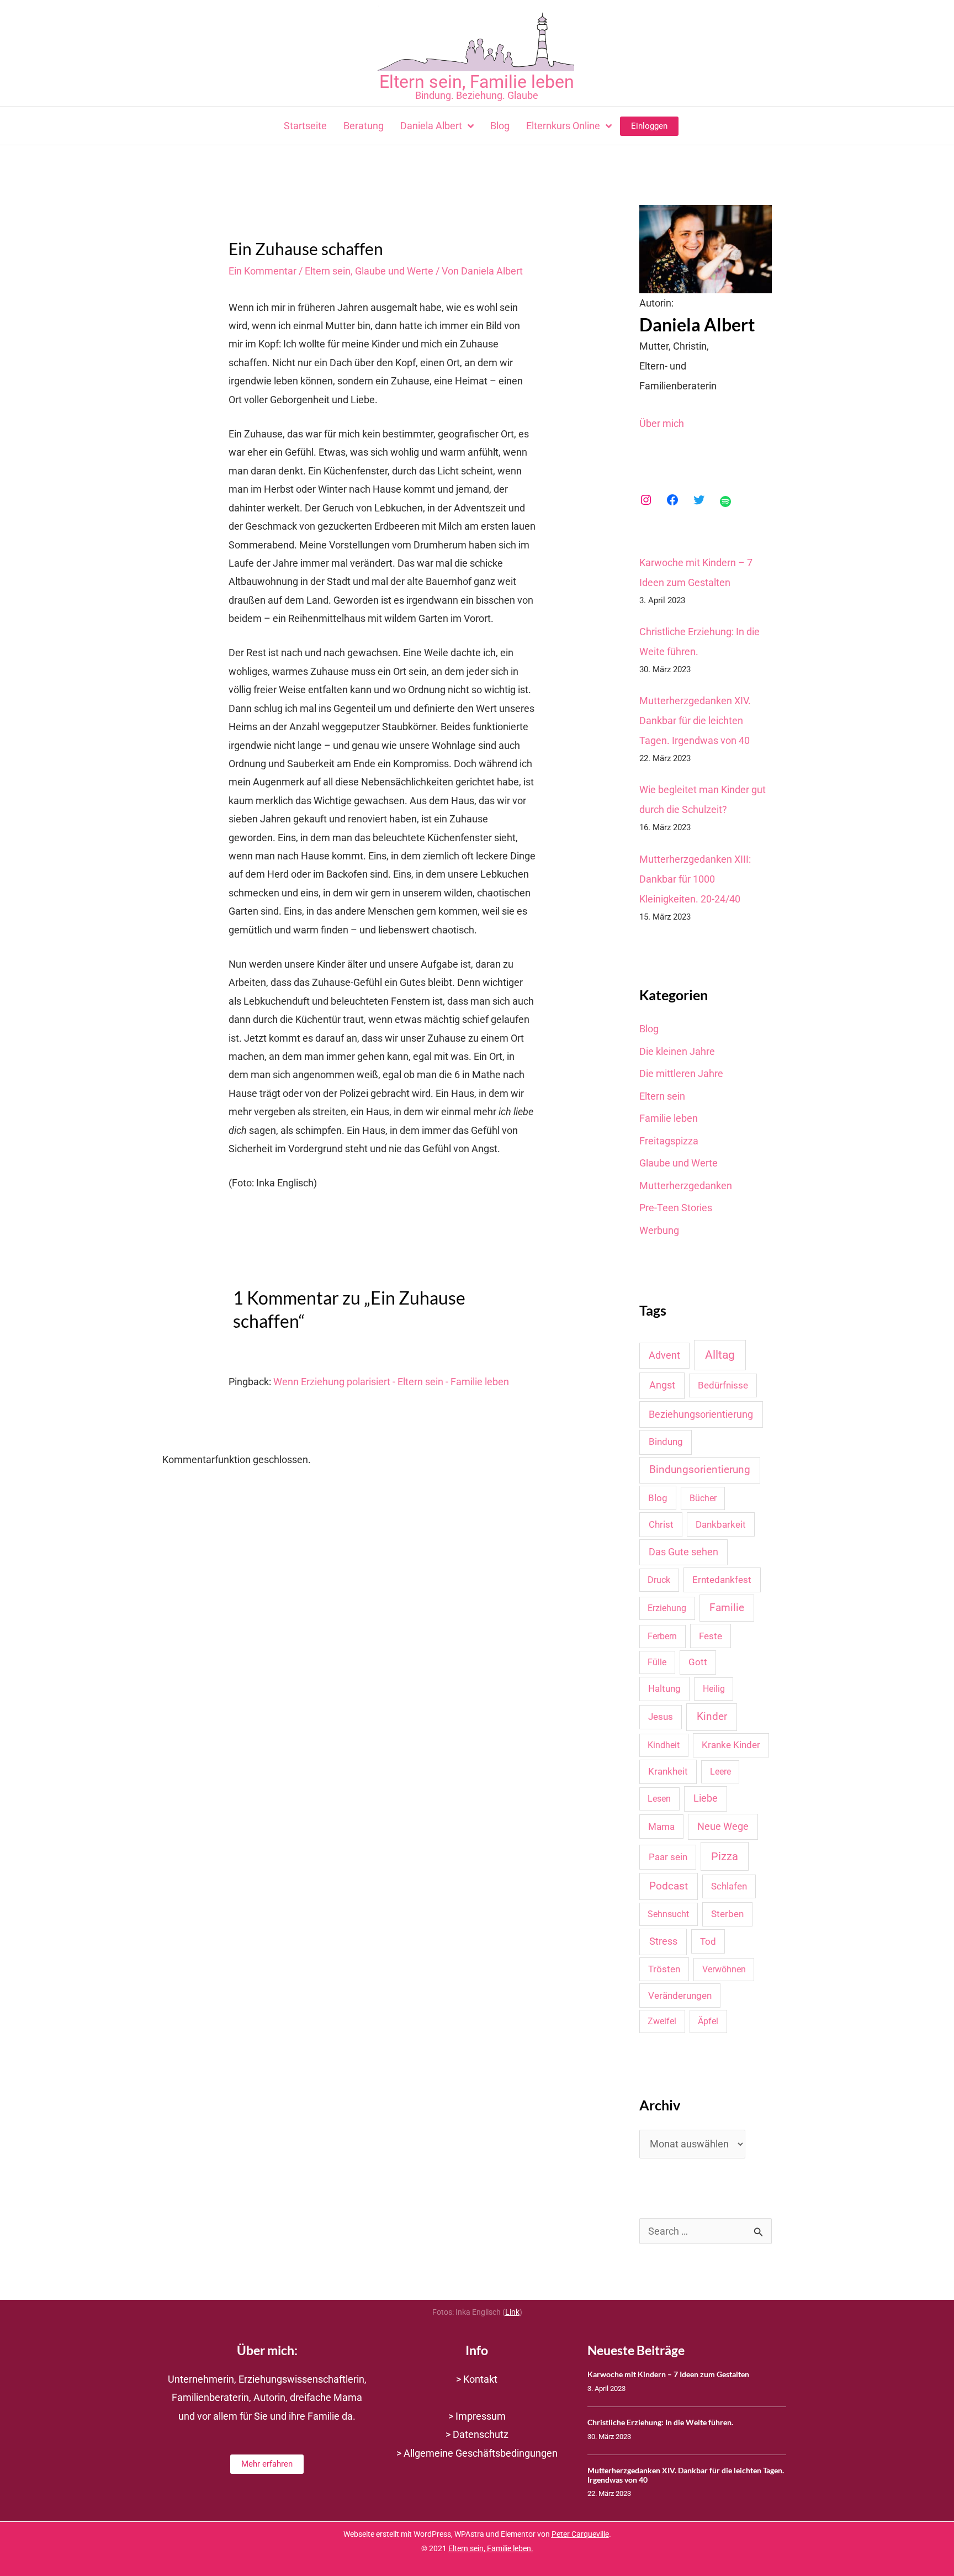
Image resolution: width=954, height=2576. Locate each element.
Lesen (659, 1799)
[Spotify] (725, 502)
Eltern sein (328, 271)
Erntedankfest (722, 1580)
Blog (649, 1029)
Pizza (725, 1856)
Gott (698, 1662)
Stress (663, 1941)
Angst (662, 1385)
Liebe (706, 1798)
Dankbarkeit (721, 1524)
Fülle (657, 1662)
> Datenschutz (477, 2434)
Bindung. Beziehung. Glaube (477, 95)
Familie (727, 1608)
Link (512, 2312)
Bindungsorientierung (700, 1470)
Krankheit (668, 1771)
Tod (708, 1941)
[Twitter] (699, 500)
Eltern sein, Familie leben (477, 82)
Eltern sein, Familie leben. (491, 2549)
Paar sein (668, 1857)
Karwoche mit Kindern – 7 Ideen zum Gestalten (668, 2374)
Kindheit (664, 1745)
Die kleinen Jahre (677, 1051)
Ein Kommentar (263, 271)
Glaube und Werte (394, 271)
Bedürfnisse (723, 1385)
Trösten (664, 1969)
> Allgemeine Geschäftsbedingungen (477, 2453)
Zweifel (662, 2021)
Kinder (712, 1716)
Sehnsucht (668, 1914)
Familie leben (669, 1118)
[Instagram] (646, 500)
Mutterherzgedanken (686, 1186)
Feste (711, 1636)
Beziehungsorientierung (701, 1414)
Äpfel (708, 2021)
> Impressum (477, 2416)
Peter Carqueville (580, 2534)
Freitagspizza (669, 1141)
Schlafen (729, 1886)
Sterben (727, 1914)
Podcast (669, 1886)
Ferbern (662, 1636)
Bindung (666, 1442)
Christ (661, 1524)
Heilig (714, 1689)
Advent (664, 1355)
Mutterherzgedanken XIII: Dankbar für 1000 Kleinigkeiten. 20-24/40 (695, 879)
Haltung (664, 1688)
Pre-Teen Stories (676, 1208)
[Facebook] (672, 500)
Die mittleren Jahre (681, 1073)
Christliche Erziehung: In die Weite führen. (660, 2422)
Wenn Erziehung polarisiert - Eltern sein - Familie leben (391, 1382)
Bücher (703, 1498)
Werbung (659, 1230)
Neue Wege (723, 1826)
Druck (659, 1580)
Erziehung (667, 1608)
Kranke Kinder (731, 1745)
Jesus (661, 1717)
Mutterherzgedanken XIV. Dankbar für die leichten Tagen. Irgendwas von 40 (695, 720)
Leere (720, 1772)
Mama (661, 1827)
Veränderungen (680, 1996)
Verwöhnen (724, 1969)
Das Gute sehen (683, 1552)
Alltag (720, 1355)
